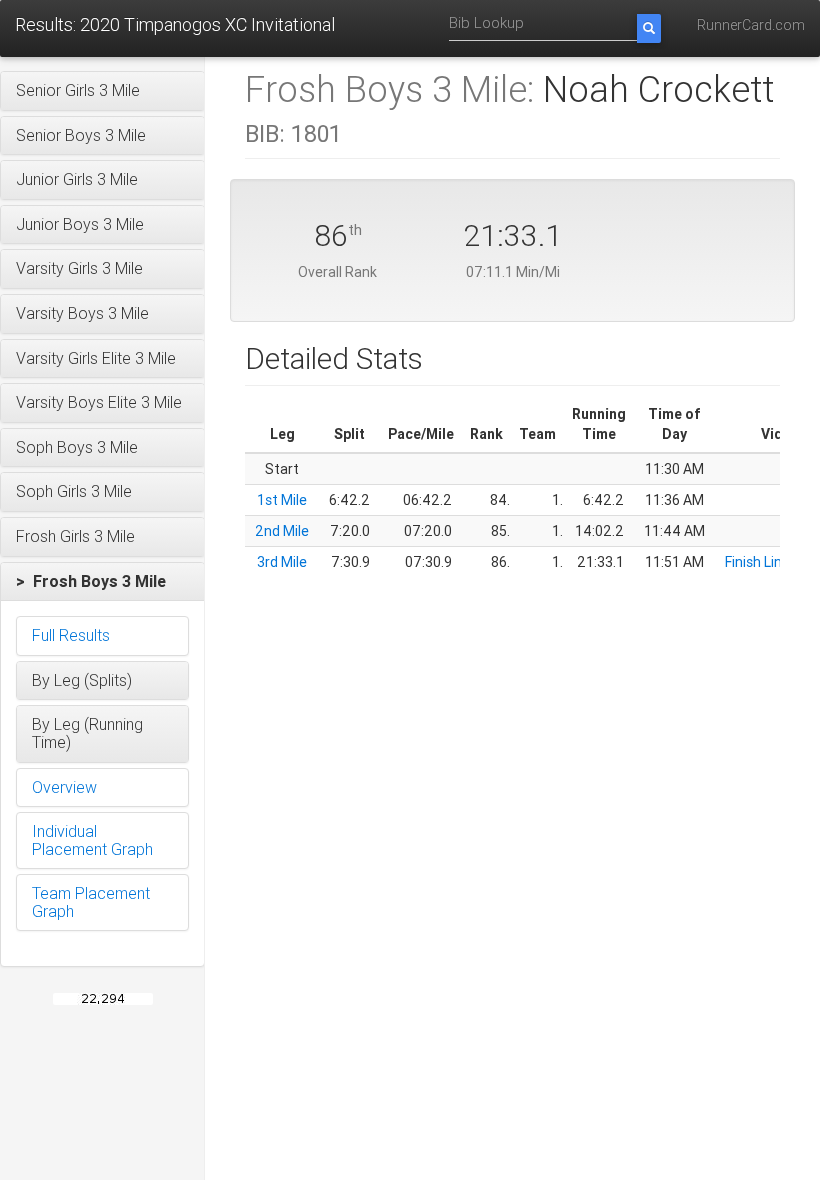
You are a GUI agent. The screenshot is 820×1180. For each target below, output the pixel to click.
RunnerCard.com (751, 25)
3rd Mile (282, 562)
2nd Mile (282, 531)
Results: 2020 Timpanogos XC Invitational (175, 24)
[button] (102, 91)
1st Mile (282, 500)
